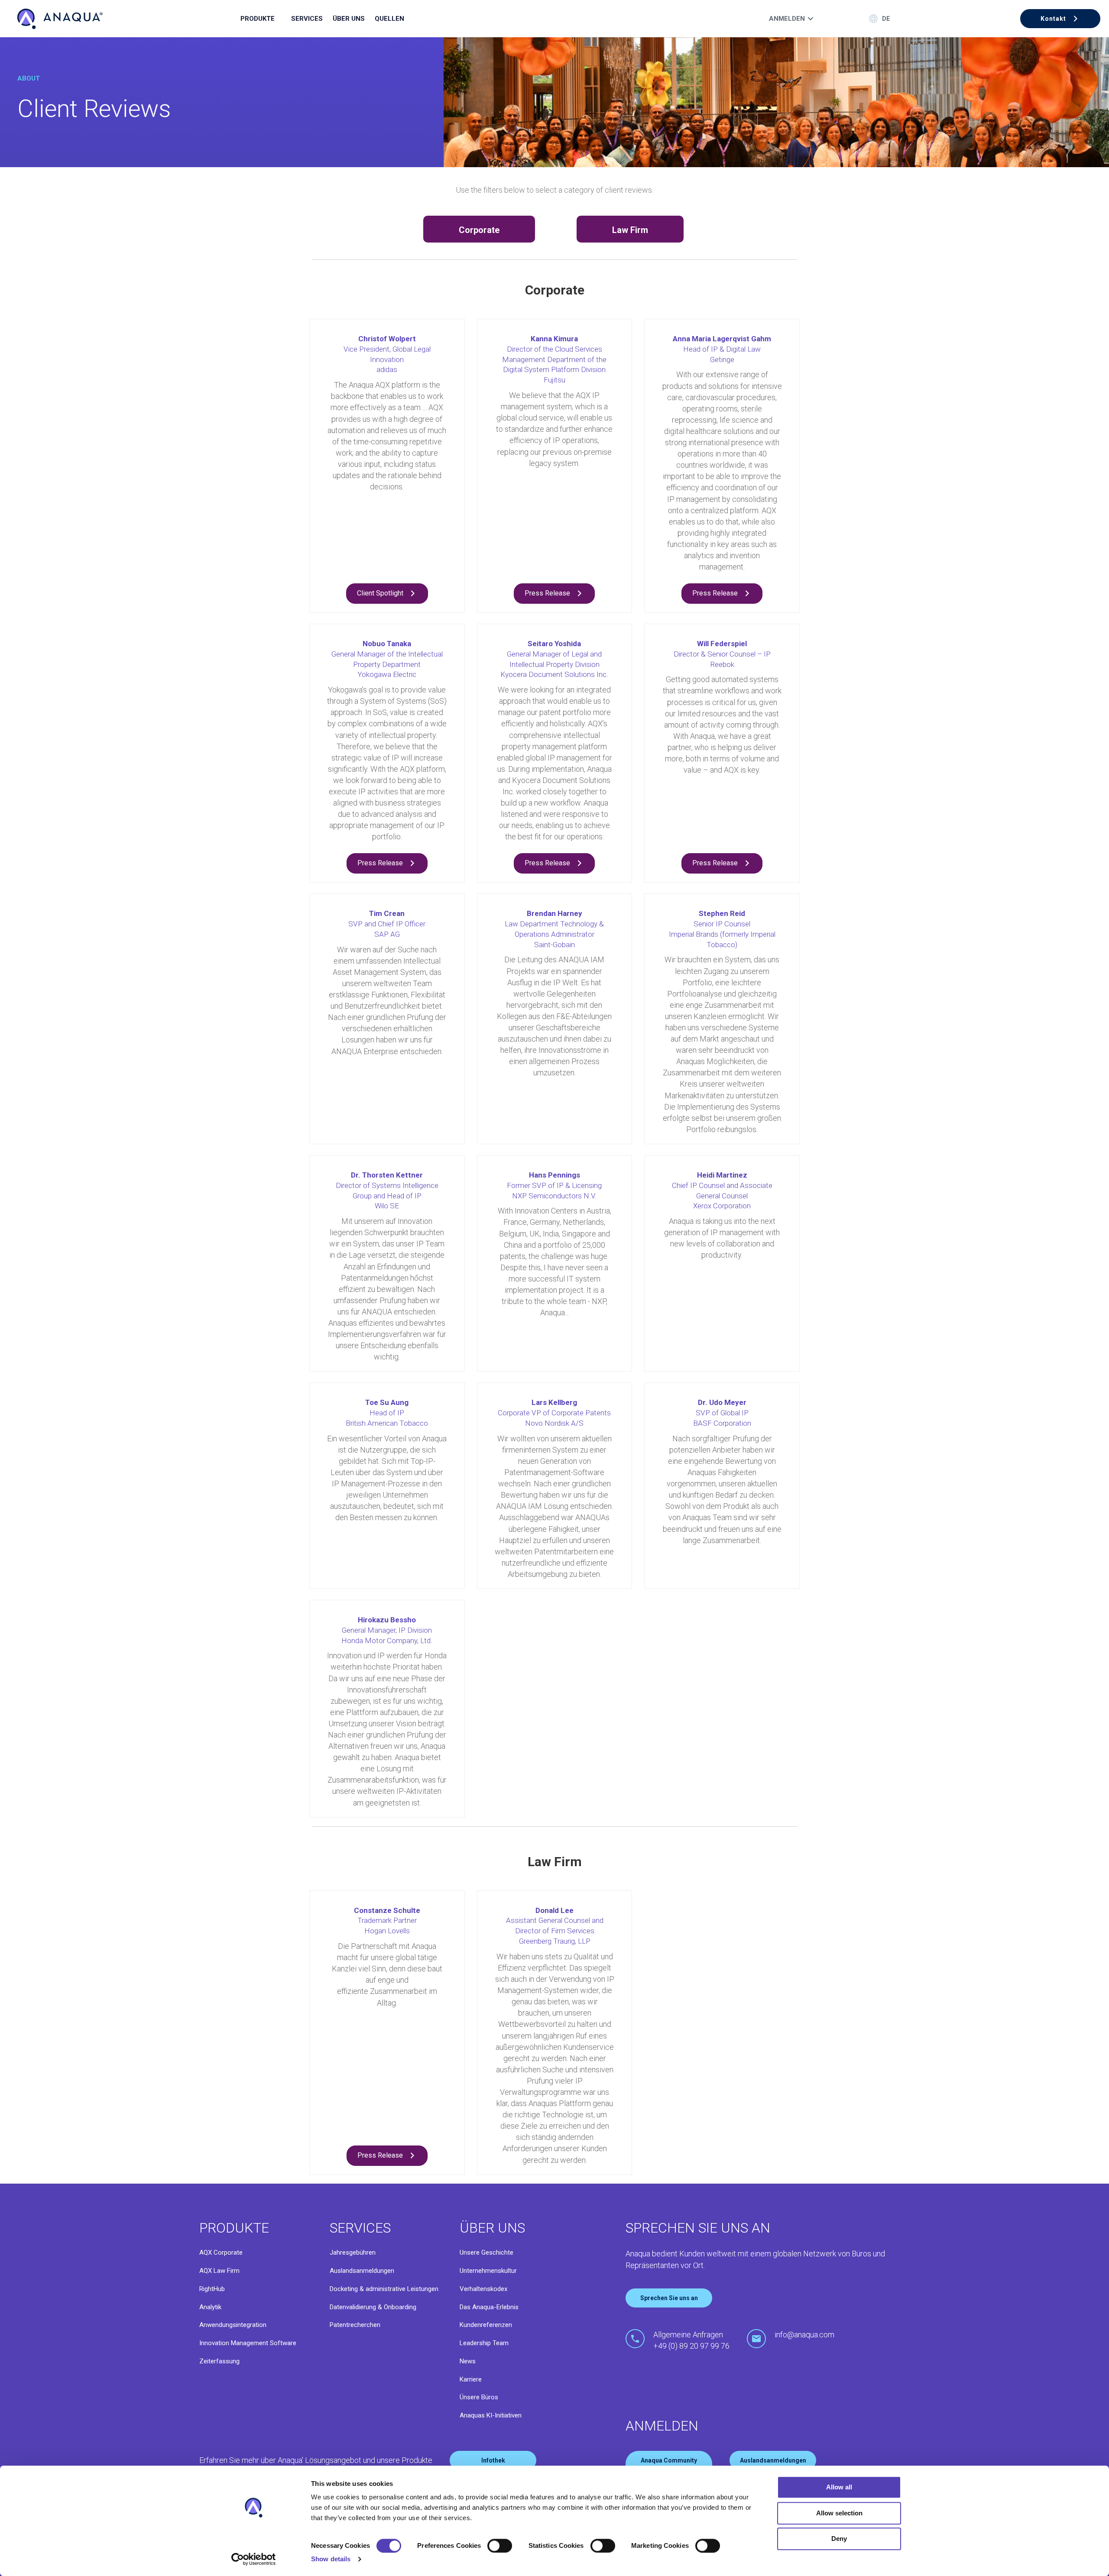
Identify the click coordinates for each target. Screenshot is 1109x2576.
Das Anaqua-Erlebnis (489, 2307)
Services (307, 19)
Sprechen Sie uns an (669, 2298)
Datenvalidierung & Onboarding (373, 2307)
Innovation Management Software (248, 2343)
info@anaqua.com (804, 2335)
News (468, 2361)
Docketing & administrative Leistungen (384, 2289)
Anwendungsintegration (233, 2325)
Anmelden (787, 19)
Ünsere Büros (479, 2397)
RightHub (212, 2289)
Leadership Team (484, 2343)
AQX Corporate (221, 2252)
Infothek (493, 2460)
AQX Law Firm (219, 2271)
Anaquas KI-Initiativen (491, 2415)
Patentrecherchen (355, 2325)
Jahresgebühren (353, 2252)
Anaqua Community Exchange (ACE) (669, 2465)
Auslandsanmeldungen (362, 2271)
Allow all (839, 2487)
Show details (331, 2559)
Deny (839, 2539)
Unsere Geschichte (486, 2252)
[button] (1060, 19)
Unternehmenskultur (488, 2271)
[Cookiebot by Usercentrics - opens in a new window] (254, 2559)
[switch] (500, 2546)
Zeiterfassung (219, 2361)
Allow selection (839, 2513)
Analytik (210, 2307)
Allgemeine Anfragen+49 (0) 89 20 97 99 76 (691, 2340)
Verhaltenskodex (483, 2289)
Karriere (471, 2379)
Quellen (389, 19)
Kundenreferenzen (486, 2325)
